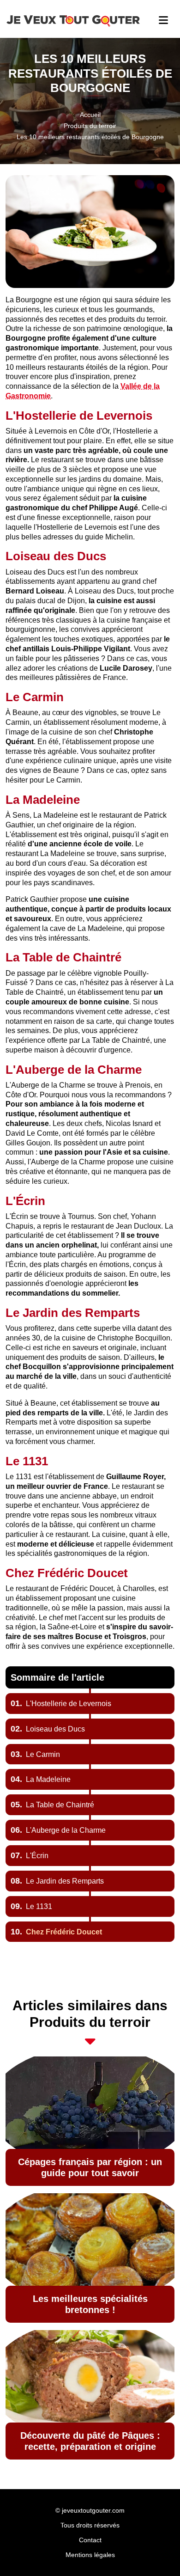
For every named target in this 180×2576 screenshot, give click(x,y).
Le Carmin (35, 1754)
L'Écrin (30, 1856)
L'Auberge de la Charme (58, 1830)
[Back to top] (155, 2551)
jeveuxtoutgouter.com (93, 2510)
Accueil (90, 115)
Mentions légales (90, 2555)
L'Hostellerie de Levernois (61, 1704)
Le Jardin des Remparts (57, 1881)
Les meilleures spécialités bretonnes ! (90, 2304)
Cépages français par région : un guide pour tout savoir (90, 2167)
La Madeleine (41, 1779)
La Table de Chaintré (52, 1805)
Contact (90, 2540)
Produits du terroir (90, 126)
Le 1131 (31, 1906)
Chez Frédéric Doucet (56, 1932)
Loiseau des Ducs (48, 1729)
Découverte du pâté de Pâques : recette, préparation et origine (90, 2441)
